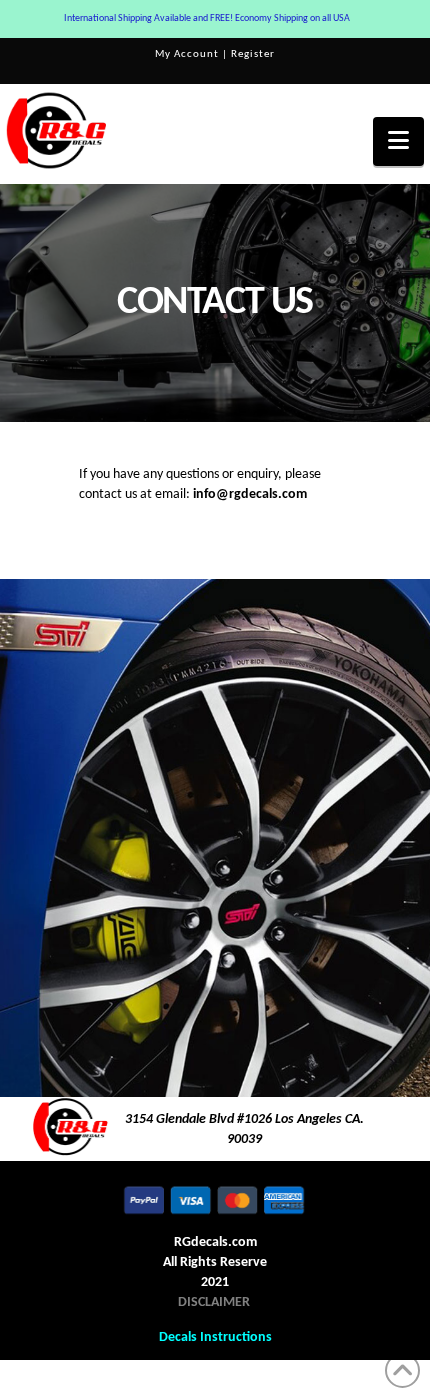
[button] (398, 141)
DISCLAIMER (214, 1302)
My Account (187, 54)
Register (253, 54)
